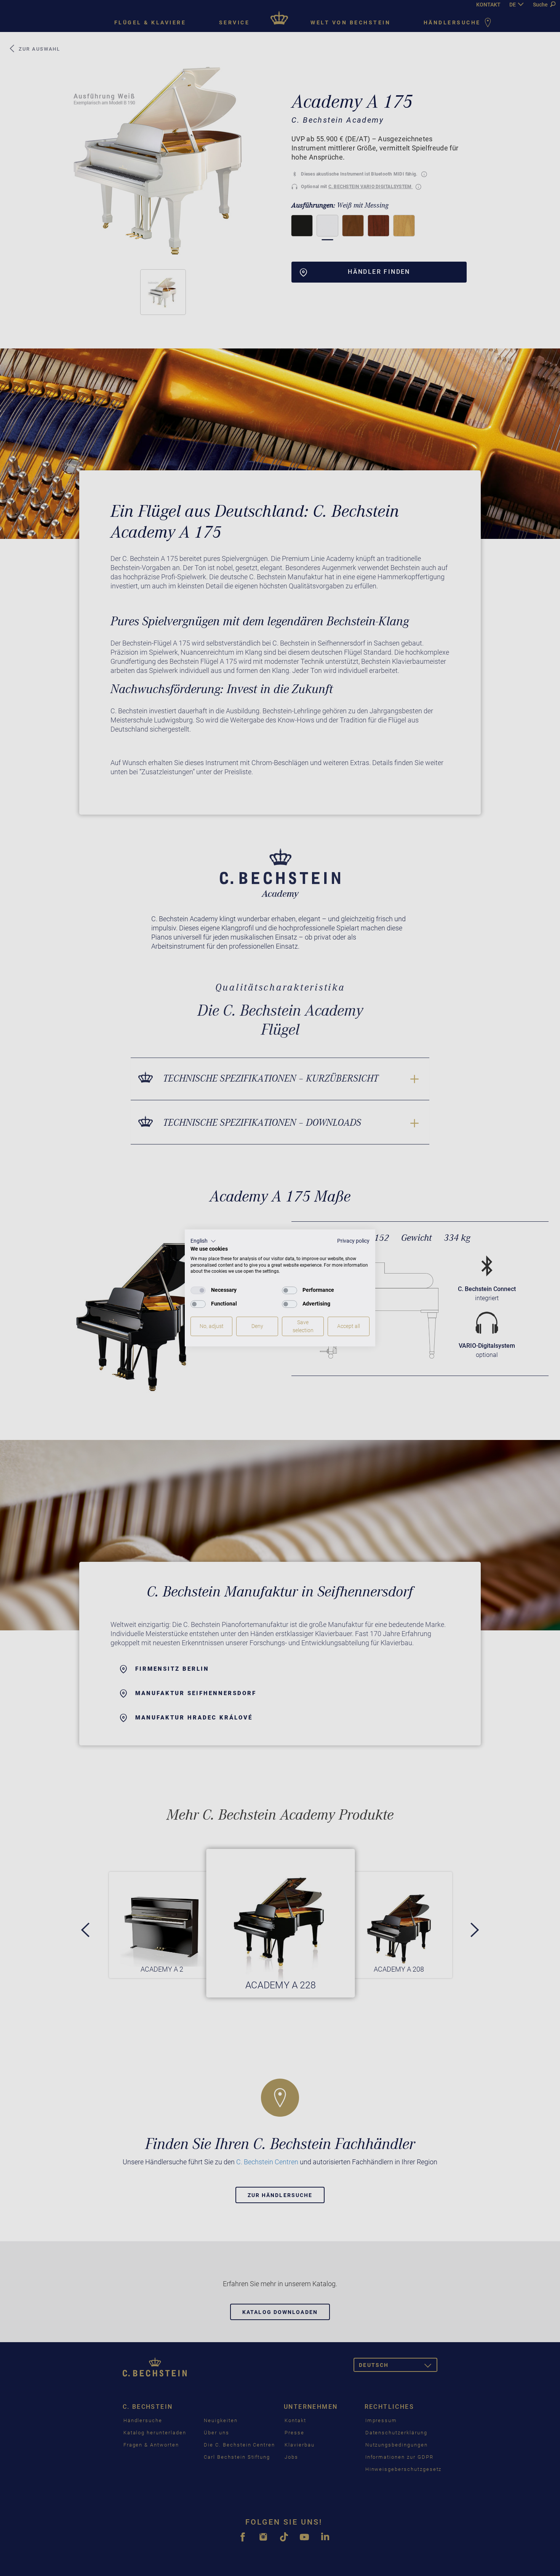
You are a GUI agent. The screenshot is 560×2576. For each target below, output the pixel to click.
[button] (203, 1241)
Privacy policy (353, 1241)
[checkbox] (198, 1290)
